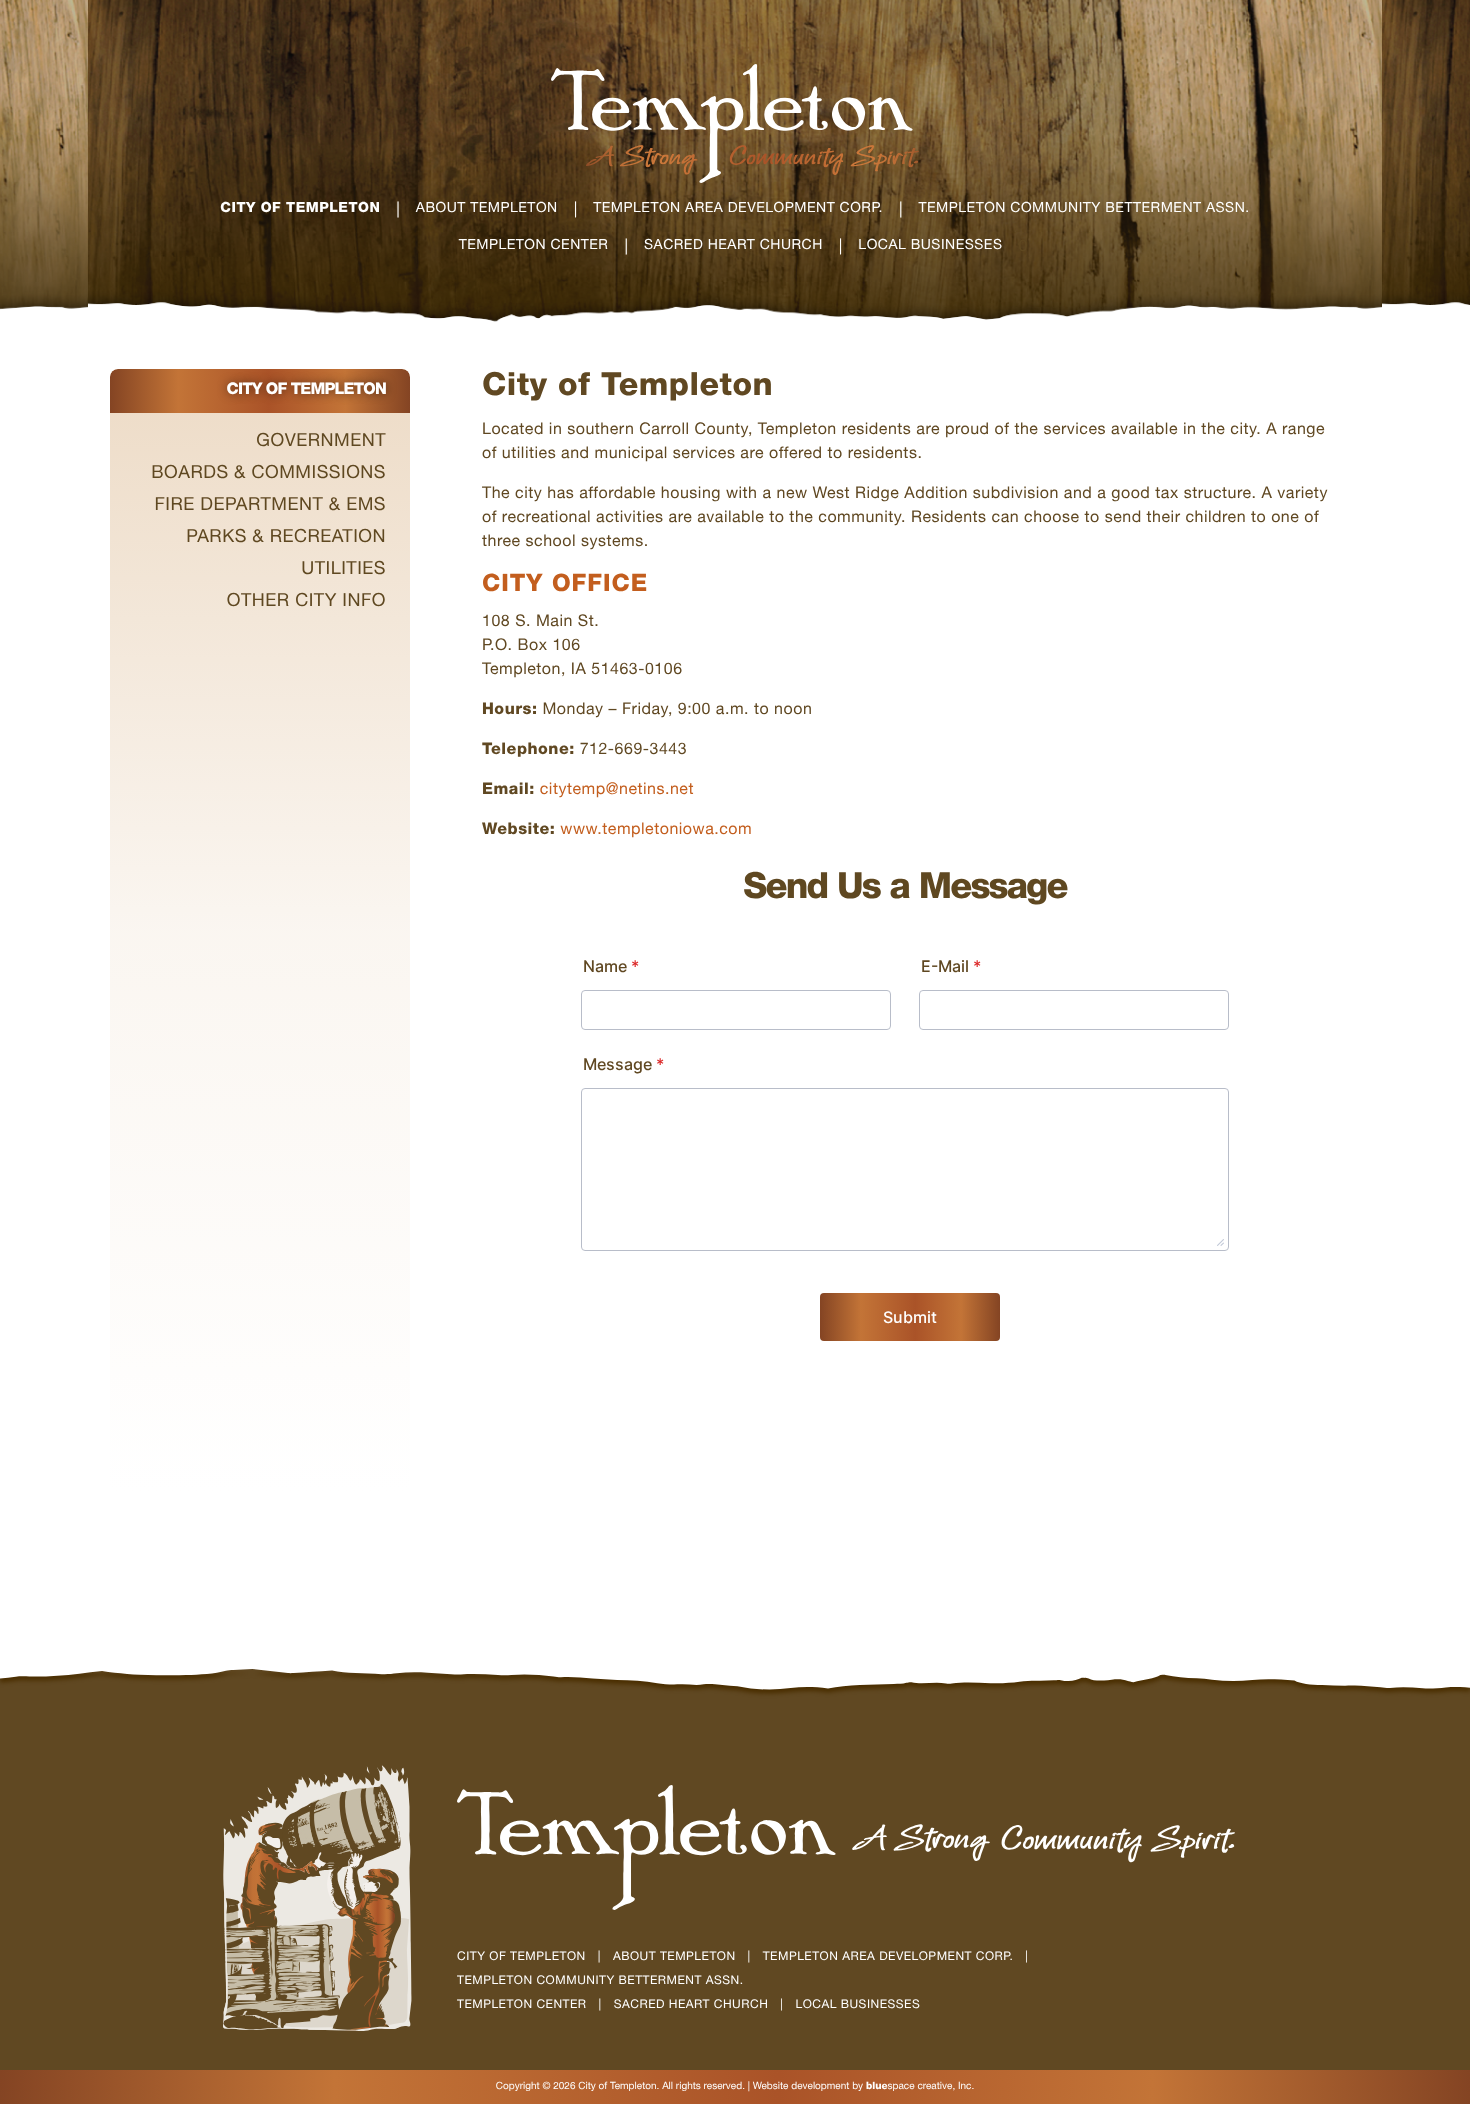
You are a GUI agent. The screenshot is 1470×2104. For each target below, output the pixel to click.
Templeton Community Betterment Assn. (600, 1982)
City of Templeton (521, 1958)
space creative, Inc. (920, 2087)
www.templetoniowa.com (656, 831)
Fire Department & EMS (270, 507)
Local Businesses (858, 2006)
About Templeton (674, 1958)
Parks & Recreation (286, 539)
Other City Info (306, 603)
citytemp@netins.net (617, 791)
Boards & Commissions (268, 475)
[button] (260, 443)
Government (321, 443)
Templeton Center (522, 2006)
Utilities (343, 571)
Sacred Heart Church (691, 2006)
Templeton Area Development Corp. (888, 1958)
